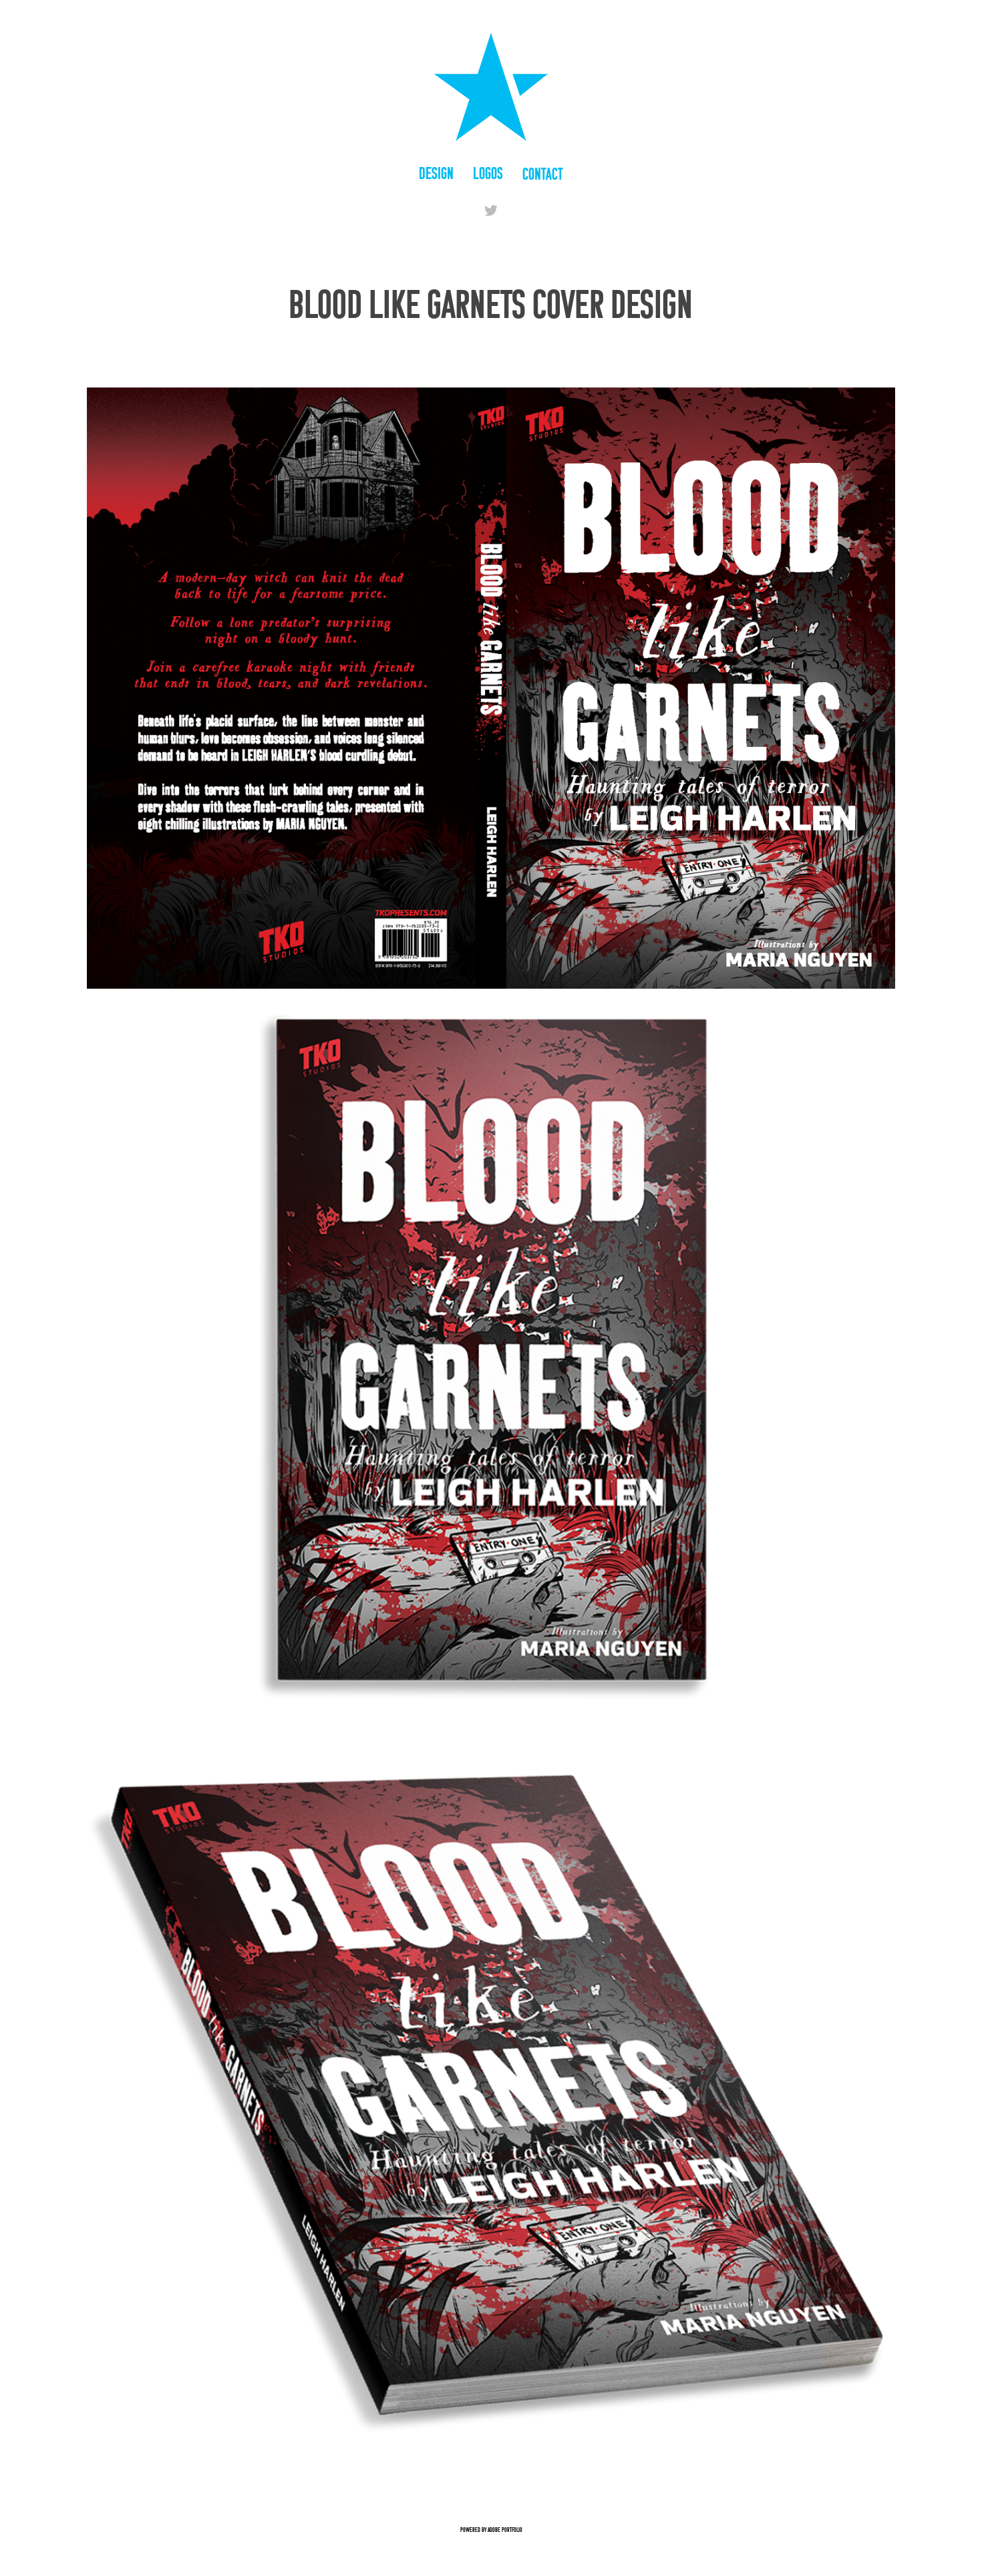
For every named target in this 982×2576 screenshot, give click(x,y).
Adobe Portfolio (505, 2530)
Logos (488, 173)
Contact (543, 174)
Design (436, 173)
